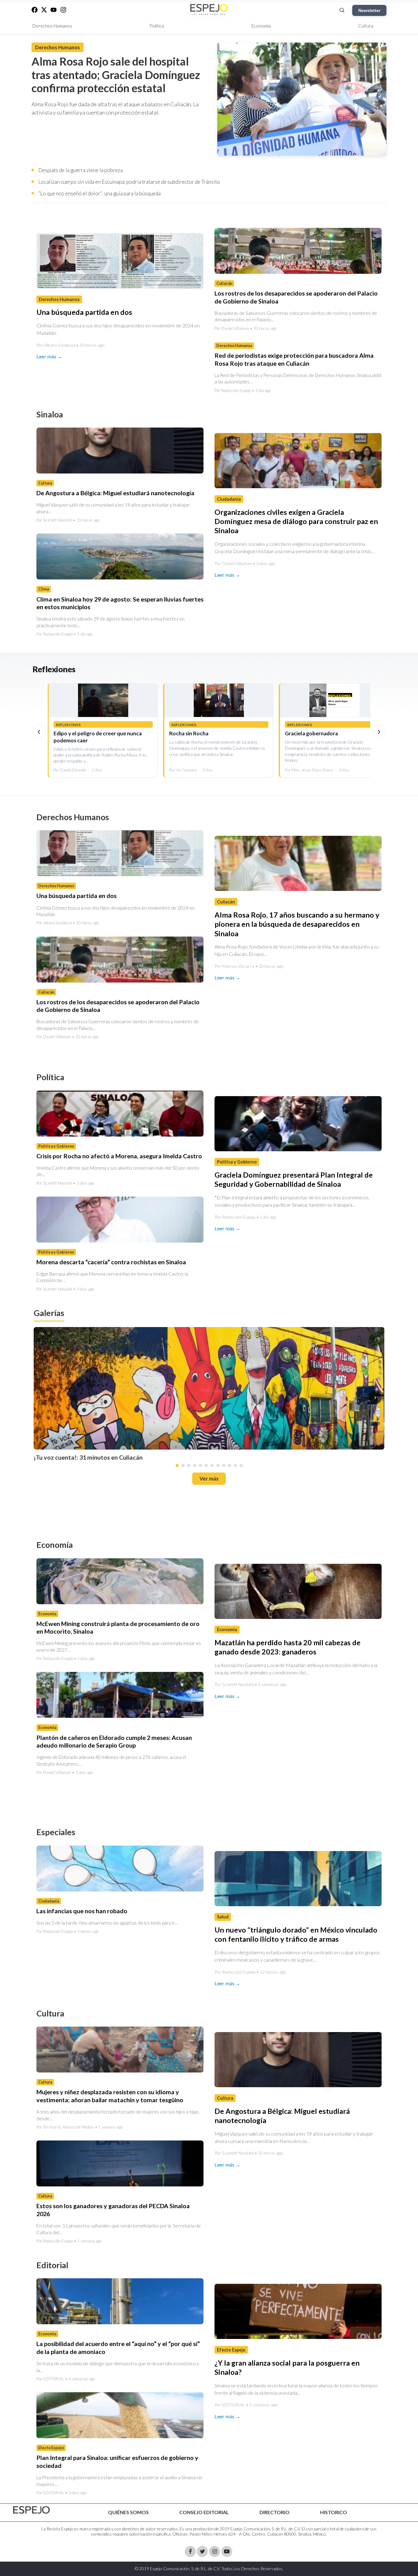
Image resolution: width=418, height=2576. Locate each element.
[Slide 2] (183, 1465)
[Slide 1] (177, 1465)
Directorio (274, 2512)
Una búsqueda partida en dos (84, 312)
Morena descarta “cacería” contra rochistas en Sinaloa (111, 1262)
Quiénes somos (128, 2512)
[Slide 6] (206, 1465)
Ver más (209, 1478)
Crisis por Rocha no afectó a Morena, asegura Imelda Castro (119, 1156)
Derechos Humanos (52, 26)
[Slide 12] (241, 1465)
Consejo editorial (204, 2512)
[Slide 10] (230, 1465)
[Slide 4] (195, 1465)
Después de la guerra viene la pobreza (80, 170)
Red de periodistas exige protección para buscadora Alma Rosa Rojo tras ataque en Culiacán (294, 359)
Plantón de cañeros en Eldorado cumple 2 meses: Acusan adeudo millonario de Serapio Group (114, 1741)
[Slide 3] (189, 1465)
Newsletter (369, 10)
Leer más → (49, 356)
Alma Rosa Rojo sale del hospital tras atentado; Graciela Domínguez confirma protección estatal (116, 75)
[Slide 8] (218, 1465)
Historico (334, 2512)
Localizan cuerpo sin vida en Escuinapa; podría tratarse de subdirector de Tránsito (129, 182)
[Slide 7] (212, 1465)
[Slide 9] (224, 1465)
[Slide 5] (200, 1465)
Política (157, 26)
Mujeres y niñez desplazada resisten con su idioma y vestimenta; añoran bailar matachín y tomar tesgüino (110, 2096)
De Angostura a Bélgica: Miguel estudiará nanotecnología (115, 493)
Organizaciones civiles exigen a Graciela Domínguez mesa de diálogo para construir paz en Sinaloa (296, 521)
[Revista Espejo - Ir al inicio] (32, 2510)
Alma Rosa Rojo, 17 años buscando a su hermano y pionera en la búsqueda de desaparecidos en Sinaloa (297, 924)
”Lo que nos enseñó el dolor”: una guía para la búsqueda (99, 193)
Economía (261, 26)
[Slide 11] (235, 1465)
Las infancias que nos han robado (82, 1911)
